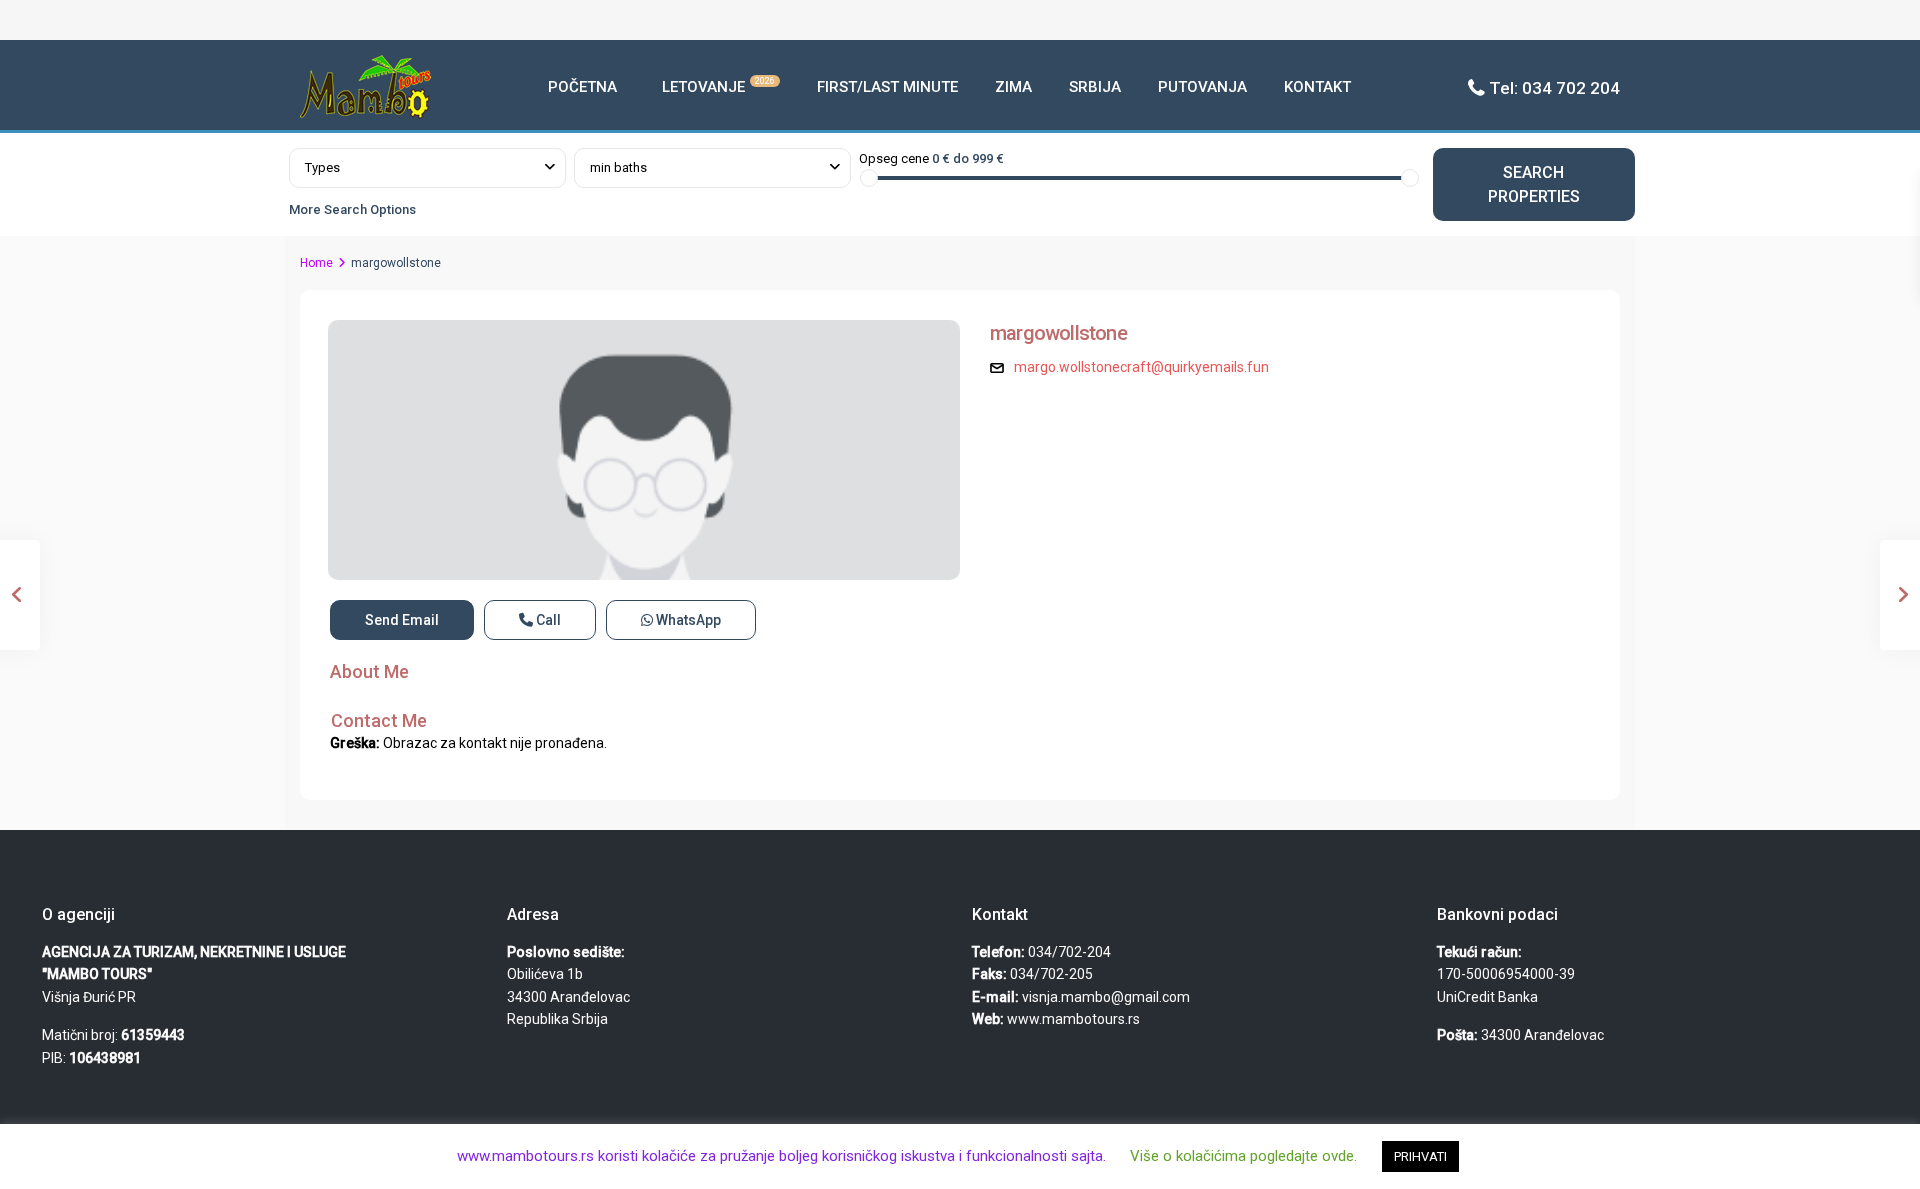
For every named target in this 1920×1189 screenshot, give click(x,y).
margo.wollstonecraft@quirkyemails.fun (1141, 367)
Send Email (402, 620)
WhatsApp (687, 620)
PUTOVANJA (1202, 87)
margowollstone (1058, 333)
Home (316, 263)
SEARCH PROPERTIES (1534, 184)
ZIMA (1013, 87)
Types (322, 167)
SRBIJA (1095, 87)
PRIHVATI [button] (1420, 1156)
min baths (618, 167)
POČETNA (582, 87)
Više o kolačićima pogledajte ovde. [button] (1243, 1156)
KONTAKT (1317, 87)
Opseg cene (894, 158)
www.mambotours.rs (1073, 1019)
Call (547, 620)
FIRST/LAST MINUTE (887, 87)
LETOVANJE (718, 86)
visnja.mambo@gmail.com (1106, 997)
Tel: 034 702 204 (1554, 88)
